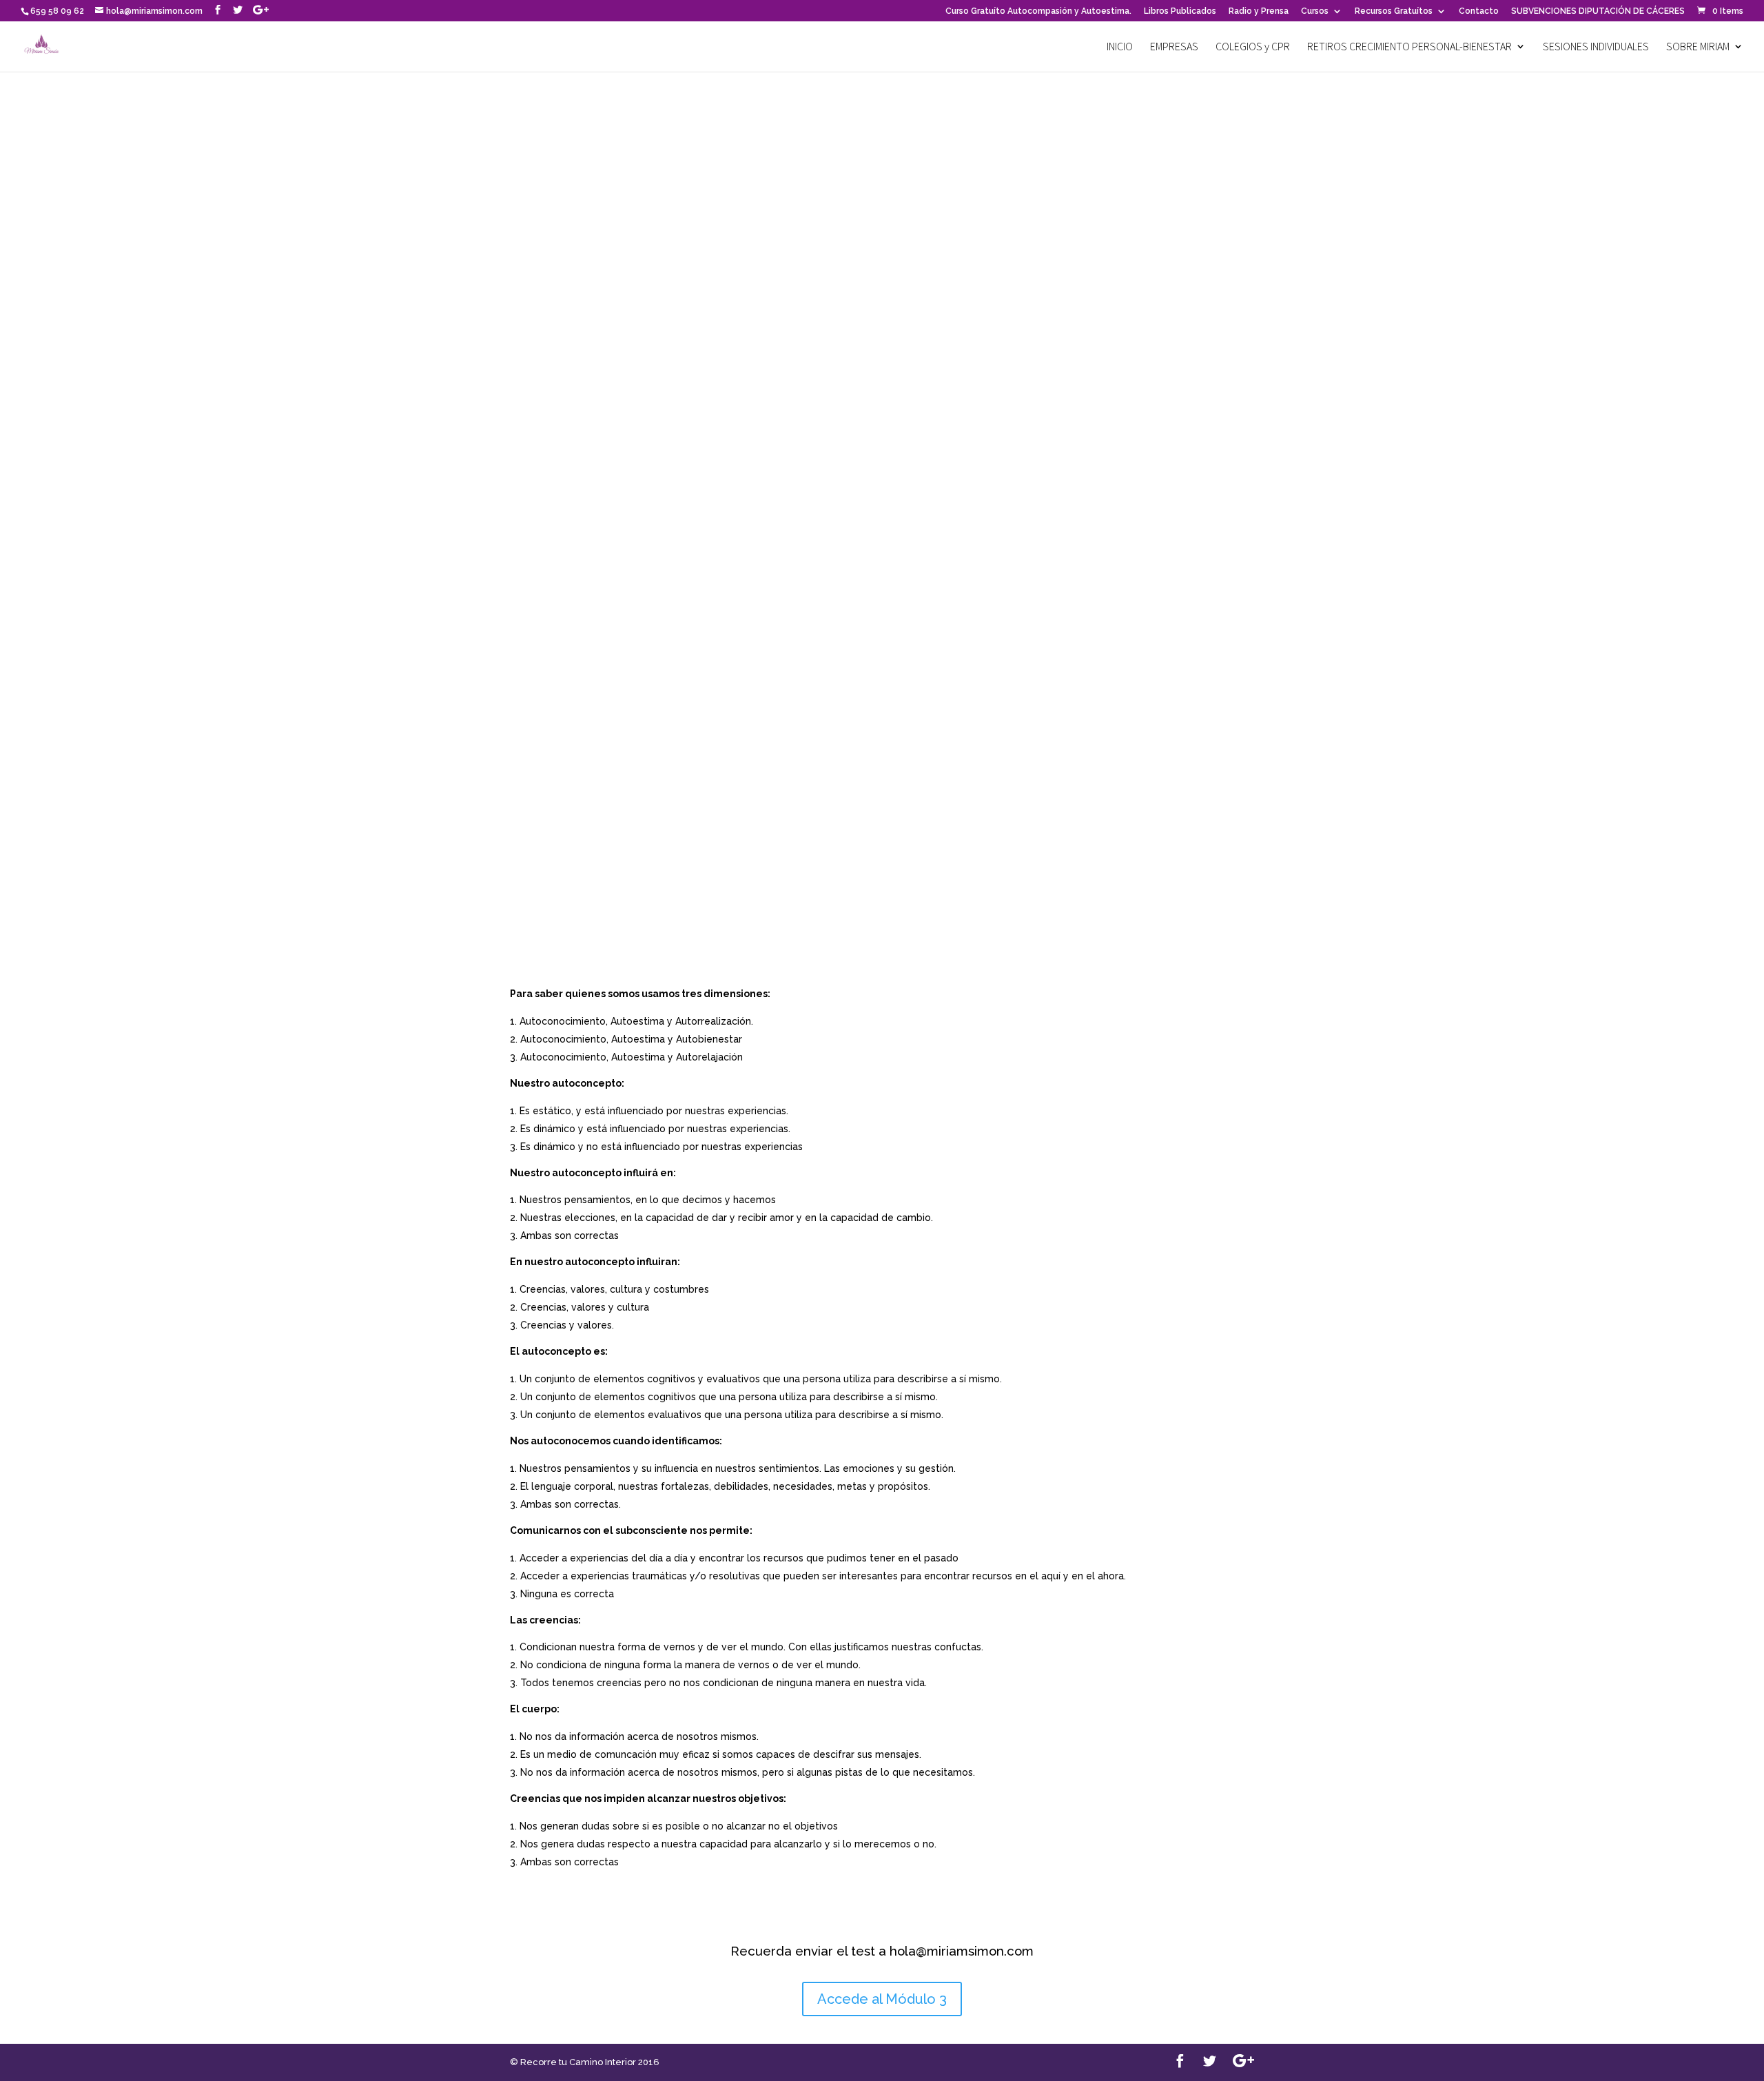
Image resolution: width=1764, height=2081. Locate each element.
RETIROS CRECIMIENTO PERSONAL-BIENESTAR (1409, 47)
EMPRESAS (1174, 47)
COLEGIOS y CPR (1253, 47)
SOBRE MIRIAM (1698, 47)
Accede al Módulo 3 (882, 1999)
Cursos (1315, 11)
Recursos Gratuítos (1394, 11)
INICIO (1120, 47)
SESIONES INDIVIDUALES (1596, 47)
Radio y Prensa (1259, 11)
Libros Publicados (1180, 11)
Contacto (1479, 11)
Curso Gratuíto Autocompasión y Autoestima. (1038, 11)
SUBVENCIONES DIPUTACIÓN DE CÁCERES (1598, 11)
